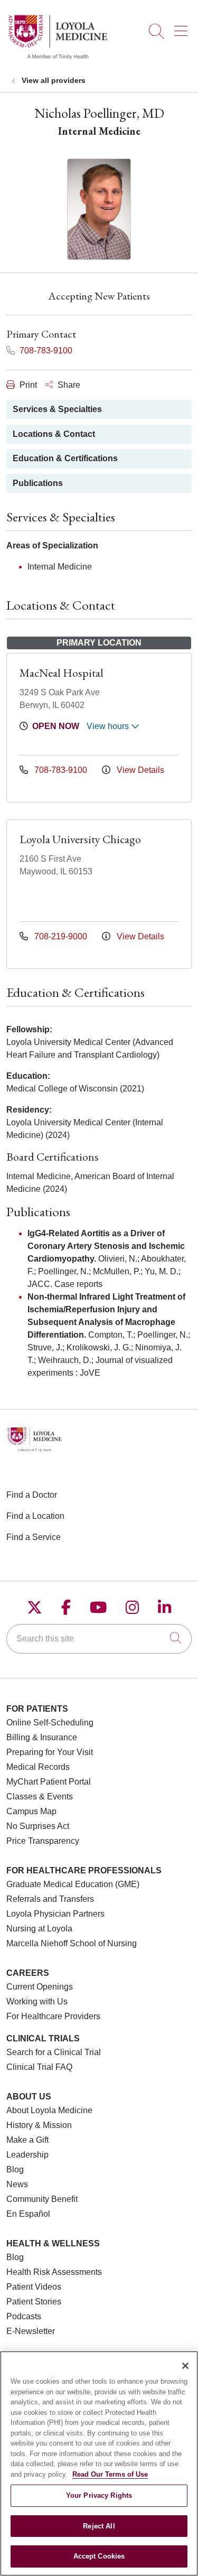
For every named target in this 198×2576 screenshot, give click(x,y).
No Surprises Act (38, 1826)
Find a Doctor (32, 1495)
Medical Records (38, 1767)
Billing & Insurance (42, 1737)
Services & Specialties (57, 409)
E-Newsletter (31, 2331)
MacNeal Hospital (62, 673)
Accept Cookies (99, 2556)
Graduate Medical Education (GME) (73, 1884)
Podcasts (24, 2316)
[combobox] (99, 1639)
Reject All (99, 2526)
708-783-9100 (45, 351)
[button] (183, 27)
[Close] (185, 2366)
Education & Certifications (65, 458)
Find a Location (35, 1516)
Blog (15, 2169)
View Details (139, 770)
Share (68, 385)
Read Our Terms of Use (110, 2474)
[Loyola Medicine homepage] (58, 58)
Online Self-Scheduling (50, 1723)
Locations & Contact (54, 434)
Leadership (27, 2155)
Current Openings (40, 1987)
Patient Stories (34, 2302)
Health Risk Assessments (54, 2272)
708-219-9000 (61, 936)
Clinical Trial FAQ (39, 2067)
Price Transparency (43, 1841)
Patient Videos (34, 2287)
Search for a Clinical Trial (54, 2052)
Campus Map (31, 1811)
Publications (38, 483)
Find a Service (34, 1537)
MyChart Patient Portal (49, 1782)
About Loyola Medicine (49, 2110)
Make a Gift (27, 2140)
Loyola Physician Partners (55, 1914)
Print (27, 385)
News (17, 2184)
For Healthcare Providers (53, 2016)
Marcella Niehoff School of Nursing (72, 1943)
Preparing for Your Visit (50, 1752)
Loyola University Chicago (80, 839)
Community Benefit (42, 2199)
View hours (109, 726)
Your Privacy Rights (99, 2495)
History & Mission (39, 2125)
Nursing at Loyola (39, 1929)
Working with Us (37, 2001)
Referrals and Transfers (50, 1899)
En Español (28, 2214)
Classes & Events (40, 1796)
